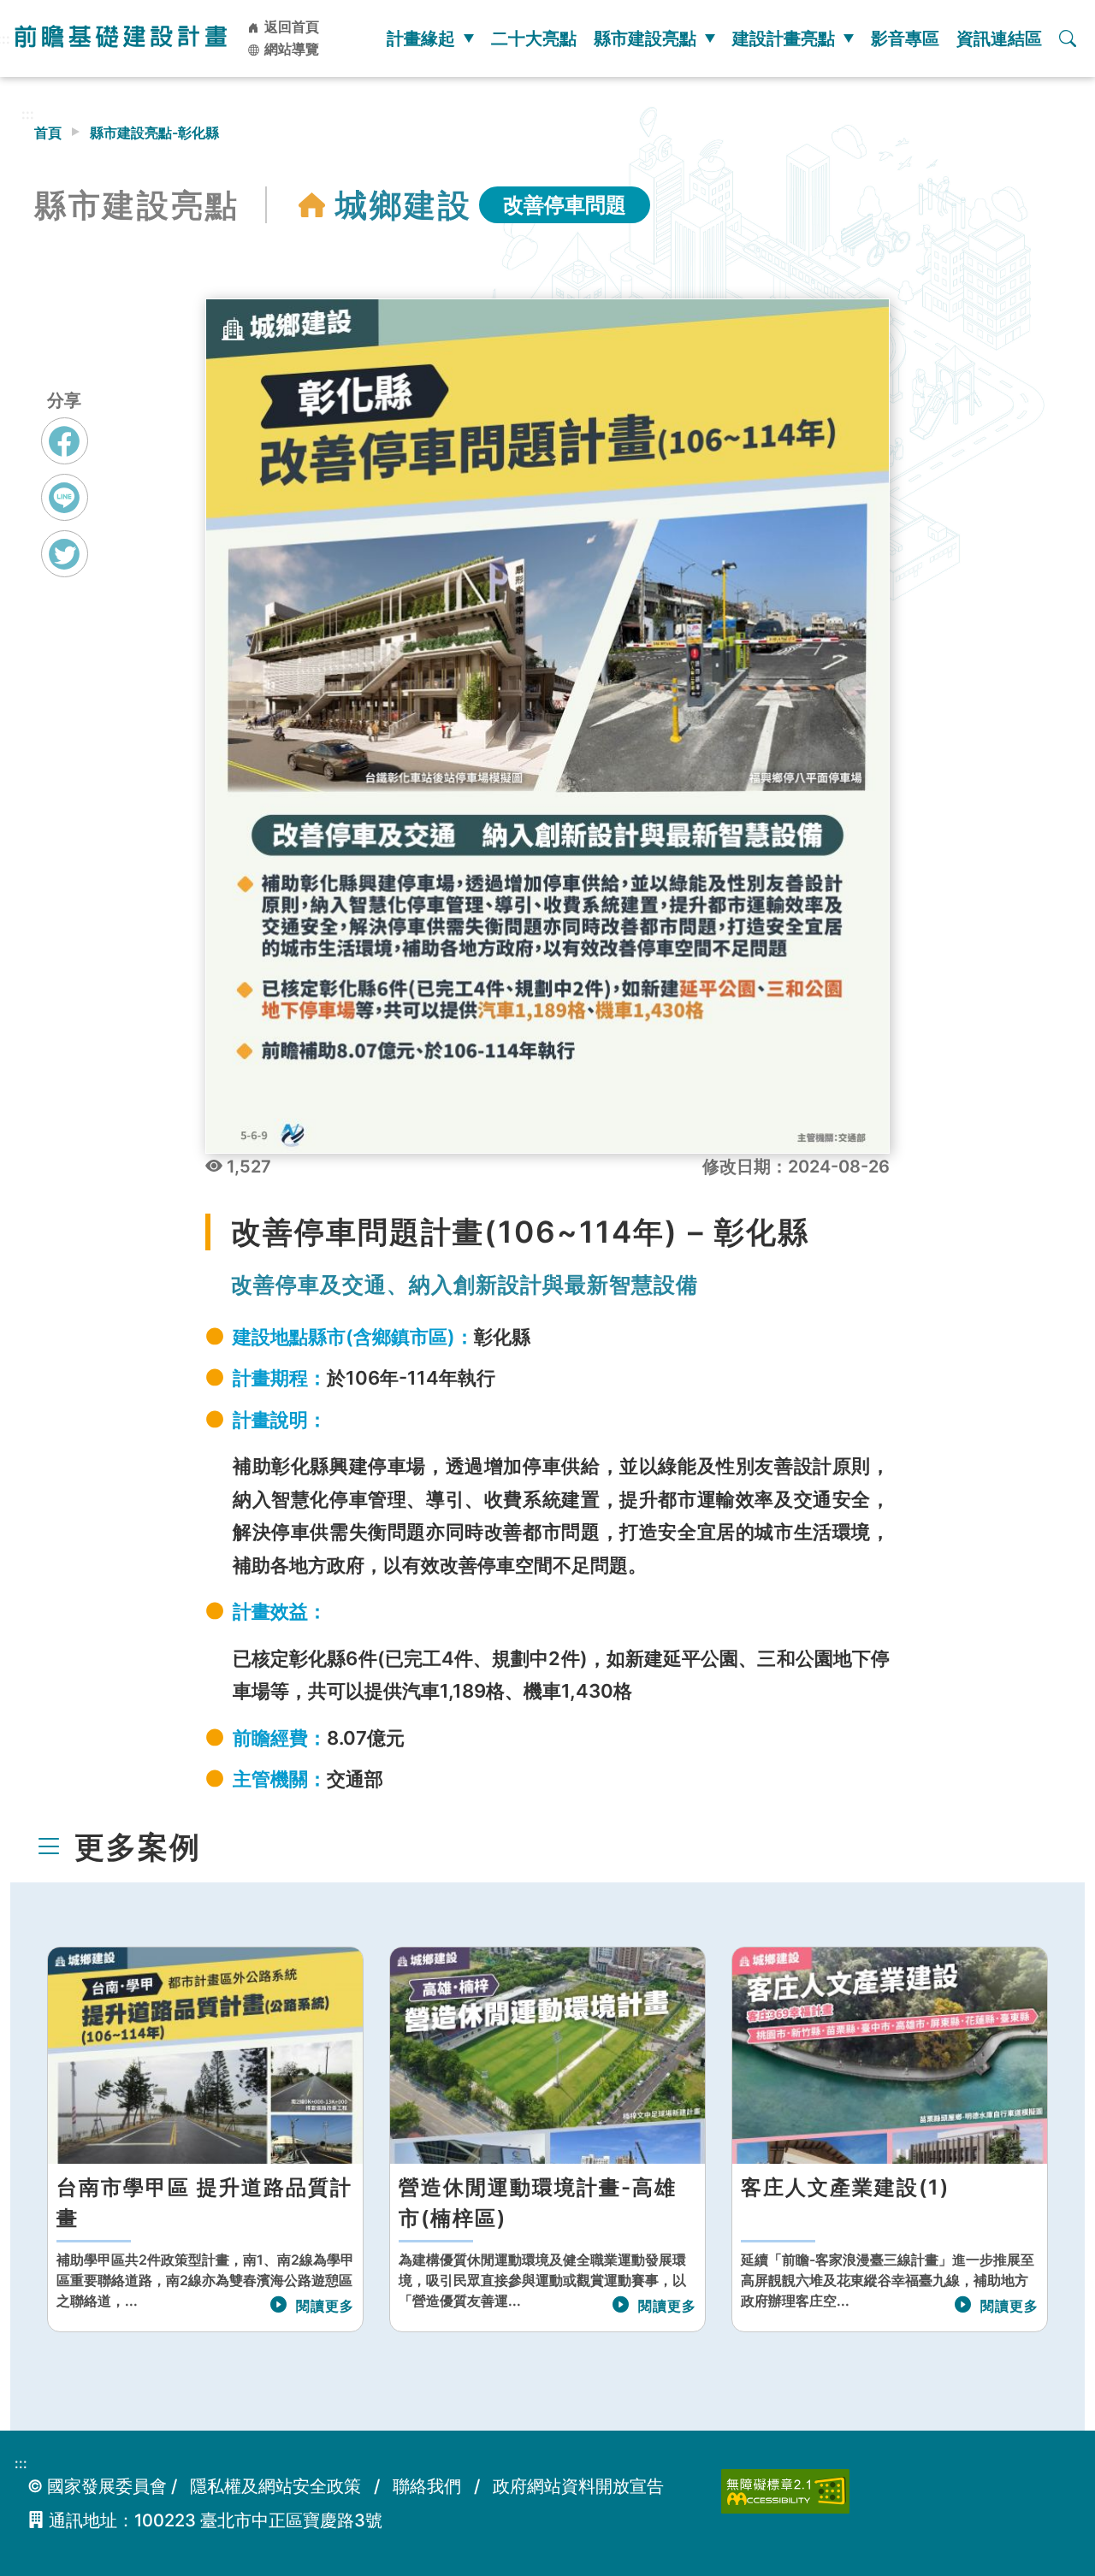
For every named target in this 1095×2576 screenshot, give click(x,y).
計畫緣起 (421, 38)
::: (28, 114)
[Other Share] (65, 554)
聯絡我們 (427, 2486)
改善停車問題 (565, 205)
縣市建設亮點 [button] (645, 38)
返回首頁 (290, 27)
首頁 (48, 133)
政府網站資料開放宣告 (578, 2486)
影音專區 (905, 38)
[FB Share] (65, 441)
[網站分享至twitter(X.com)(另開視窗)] (65, 570)
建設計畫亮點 (784, 38)
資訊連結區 (999, 38)
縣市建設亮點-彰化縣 (154, 133)
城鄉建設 (404, 205)
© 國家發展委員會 (97, 2486)
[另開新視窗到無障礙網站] (785, 2490)
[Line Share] (65, 497)
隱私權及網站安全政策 (275, 2486)
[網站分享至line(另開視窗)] (65, 513)
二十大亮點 (534, 38)
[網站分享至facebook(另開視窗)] (65, 457)
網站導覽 (290, 49)
